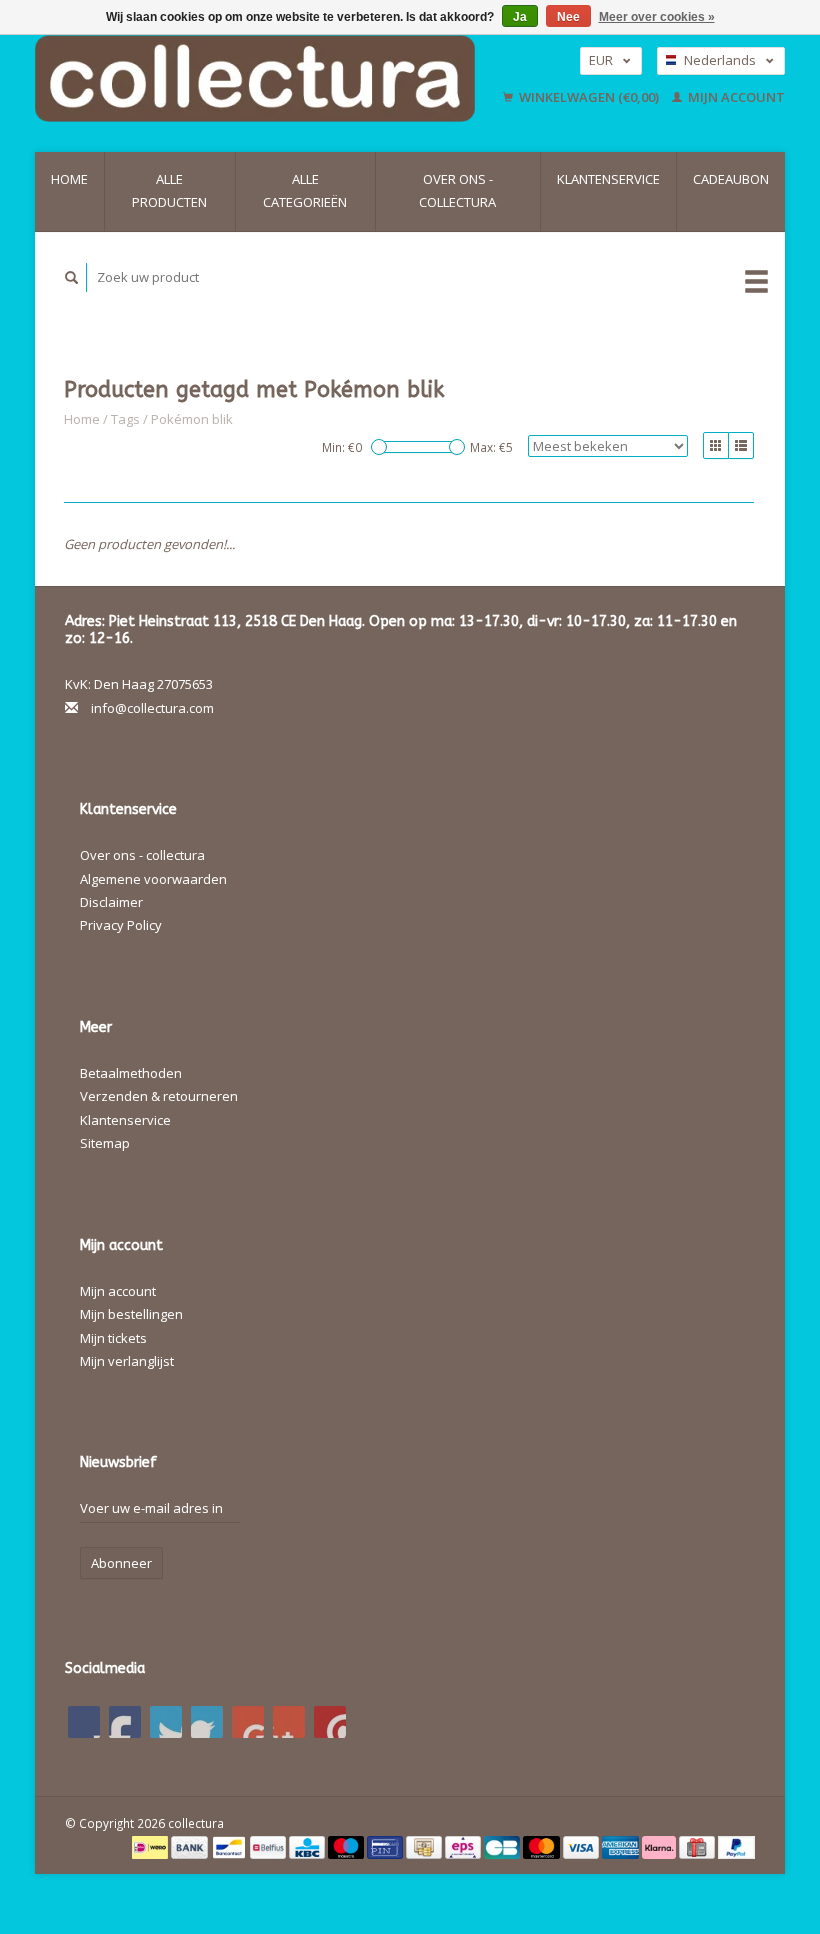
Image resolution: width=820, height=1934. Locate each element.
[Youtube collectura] (248, 1722)
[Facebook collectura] (84, 1722)
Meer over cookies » (657, 17)
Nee (568, 17)
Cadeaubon (731, 179)
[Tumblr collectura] (289, 1722)
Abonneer (121, 1563)
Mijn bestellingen (131, 1314)
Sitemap (105, 1143)
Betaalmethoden (131, 1073)
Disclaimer (111, 902)
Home (69, 179)
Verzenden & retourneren (159, 1096)
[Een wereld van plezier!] (263, 78)
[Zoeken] (72, 277)
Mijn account (735, 97)
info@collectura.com (152, 708)
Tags (125, 419)
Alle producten (169, 190)
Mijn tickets (113, 1338)
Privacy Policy (121, 925)
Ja (520, 17)
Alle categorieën (305, 190)
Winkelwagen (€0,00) (589, 97)
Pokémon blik (192, 419)
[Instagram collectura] (330, 1722)
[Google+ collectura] (166, 1722)
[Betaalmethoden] (151, 1846)
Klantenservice (608, 179)
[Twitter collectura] (125, 1722)
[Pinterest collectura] (207, 1722)
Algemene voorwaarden (153, 879)
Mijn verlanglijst (127, 1361)
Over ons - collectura (457, 190)
